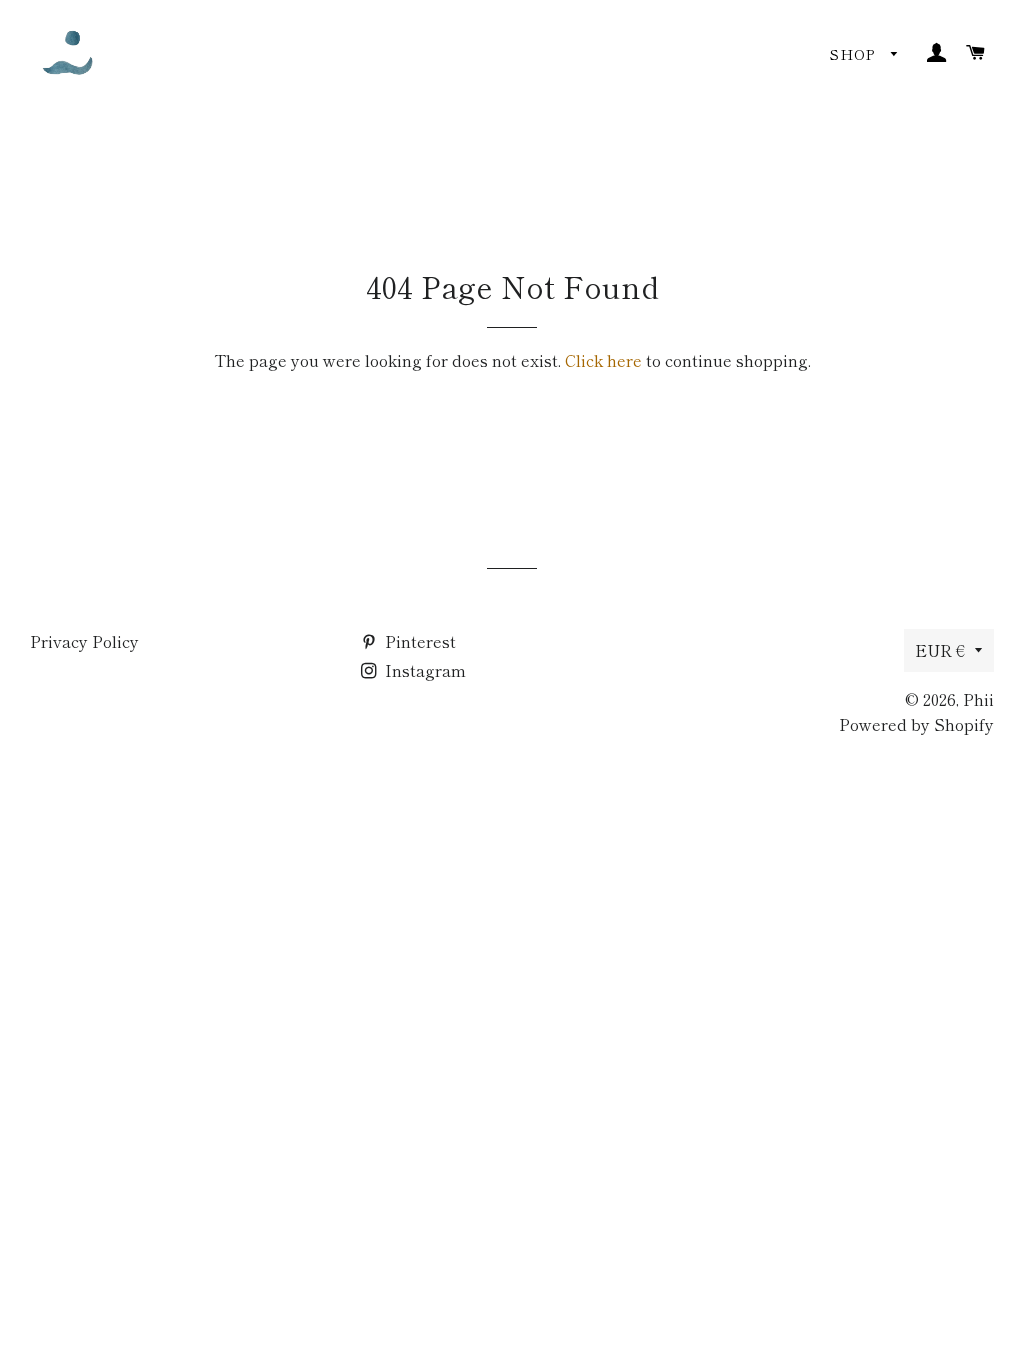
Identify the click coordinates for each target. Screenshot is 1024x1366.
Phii (978, 699)
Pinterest (418, 641)
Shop (855, 54)
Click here (603, 360)
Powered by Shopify (916, 724)
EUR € (940, 650)
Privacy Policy (84, 641)
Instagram (423, 670)
